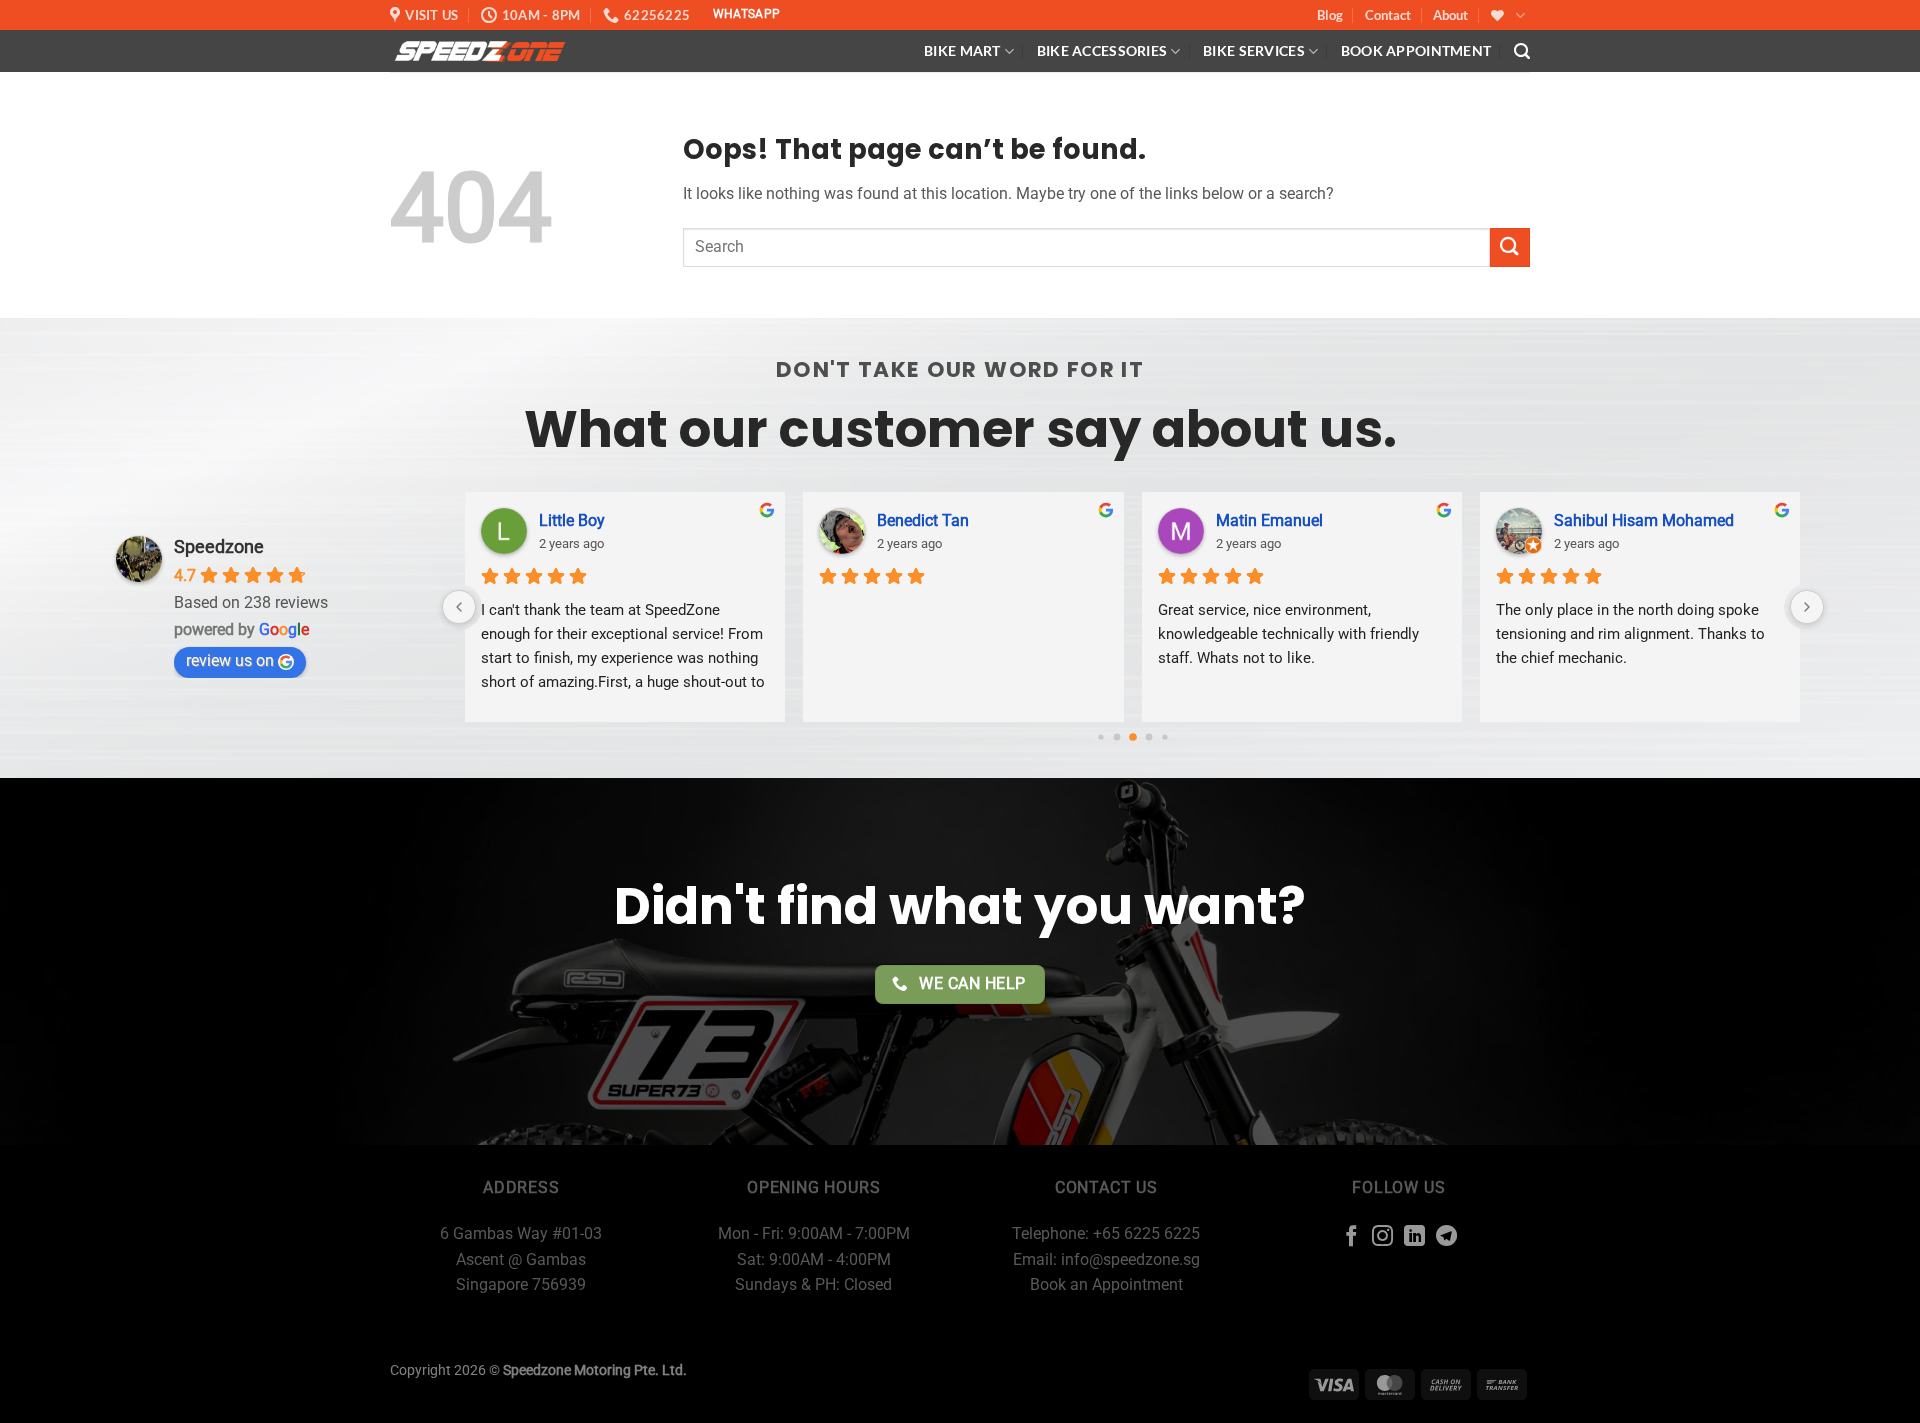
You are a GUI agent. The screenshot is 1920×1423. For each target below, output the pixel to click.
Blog (1330, 15)
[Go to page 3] (1148, 737)
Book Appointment (1416, 50)
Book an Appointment (1106, 1284)
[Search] (1522, 51)
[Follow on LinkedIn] (1414, 1237)
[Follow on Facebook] (1351, 1237)
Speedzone (219, 546)
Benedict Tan (923, 520)
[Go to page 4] (1164, 736)
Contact (1388, 15)
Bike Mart (962, 50)
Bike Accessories (1102, 50)
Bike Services (1254, 50)
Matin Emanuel (1269, 520)
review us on (230, 660)
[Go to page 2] (1133, 737)
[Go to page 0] (1100, 736)
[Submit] (1510, 247)
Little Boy (572, 520)
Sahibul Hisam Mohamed (1644, 520)
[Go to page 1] (1116, 737)
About (1450, 15)
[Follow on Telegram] (1446, 1237)
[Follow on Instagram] (1382, 1237)
